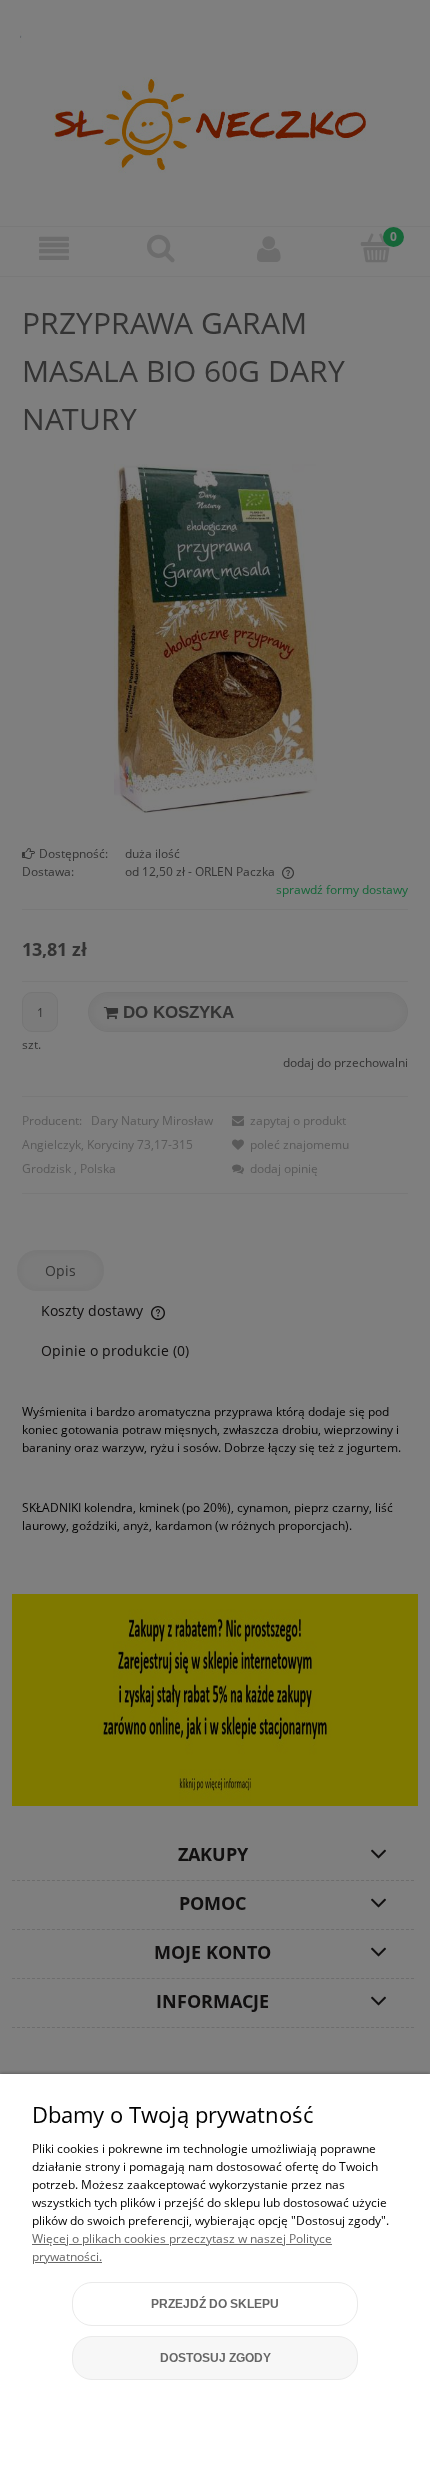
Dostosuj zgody (215, 2358)
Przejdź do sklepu (215, 2304)
